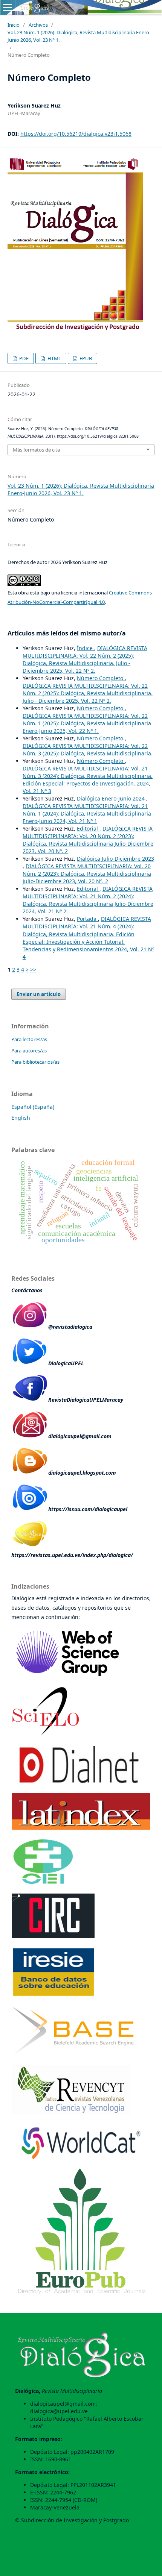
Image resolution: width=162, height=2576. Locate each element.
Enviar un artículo (39, 994)
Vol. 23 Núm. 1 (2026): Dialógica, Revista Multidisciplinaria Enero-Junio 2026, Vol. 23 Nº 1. (79, 36)
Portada (87, 919)
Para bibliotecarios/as (35, 1062)
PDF (23, 358)
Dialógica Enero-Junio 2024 (112, 798)
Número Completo (101, 678)
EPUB (85, 358)
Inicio (14, 25)
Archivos (38, 25)
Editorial (88, 829)
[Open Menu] (8, 8)
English (21, 1118)
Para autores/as (29, 1051)
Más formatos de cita (36, 450)
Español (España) (33, 1107)
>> (33, 970)
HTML (54, 358)
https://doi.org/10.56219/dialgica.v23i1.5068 (76, 134)
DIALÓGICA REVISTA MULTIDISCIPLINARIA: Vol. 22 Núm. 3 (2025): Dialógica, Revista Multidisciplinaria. (88, 750)
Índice (86, 648)
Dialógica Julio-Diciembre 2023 (115, 859)
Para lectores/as (29, 1039)
